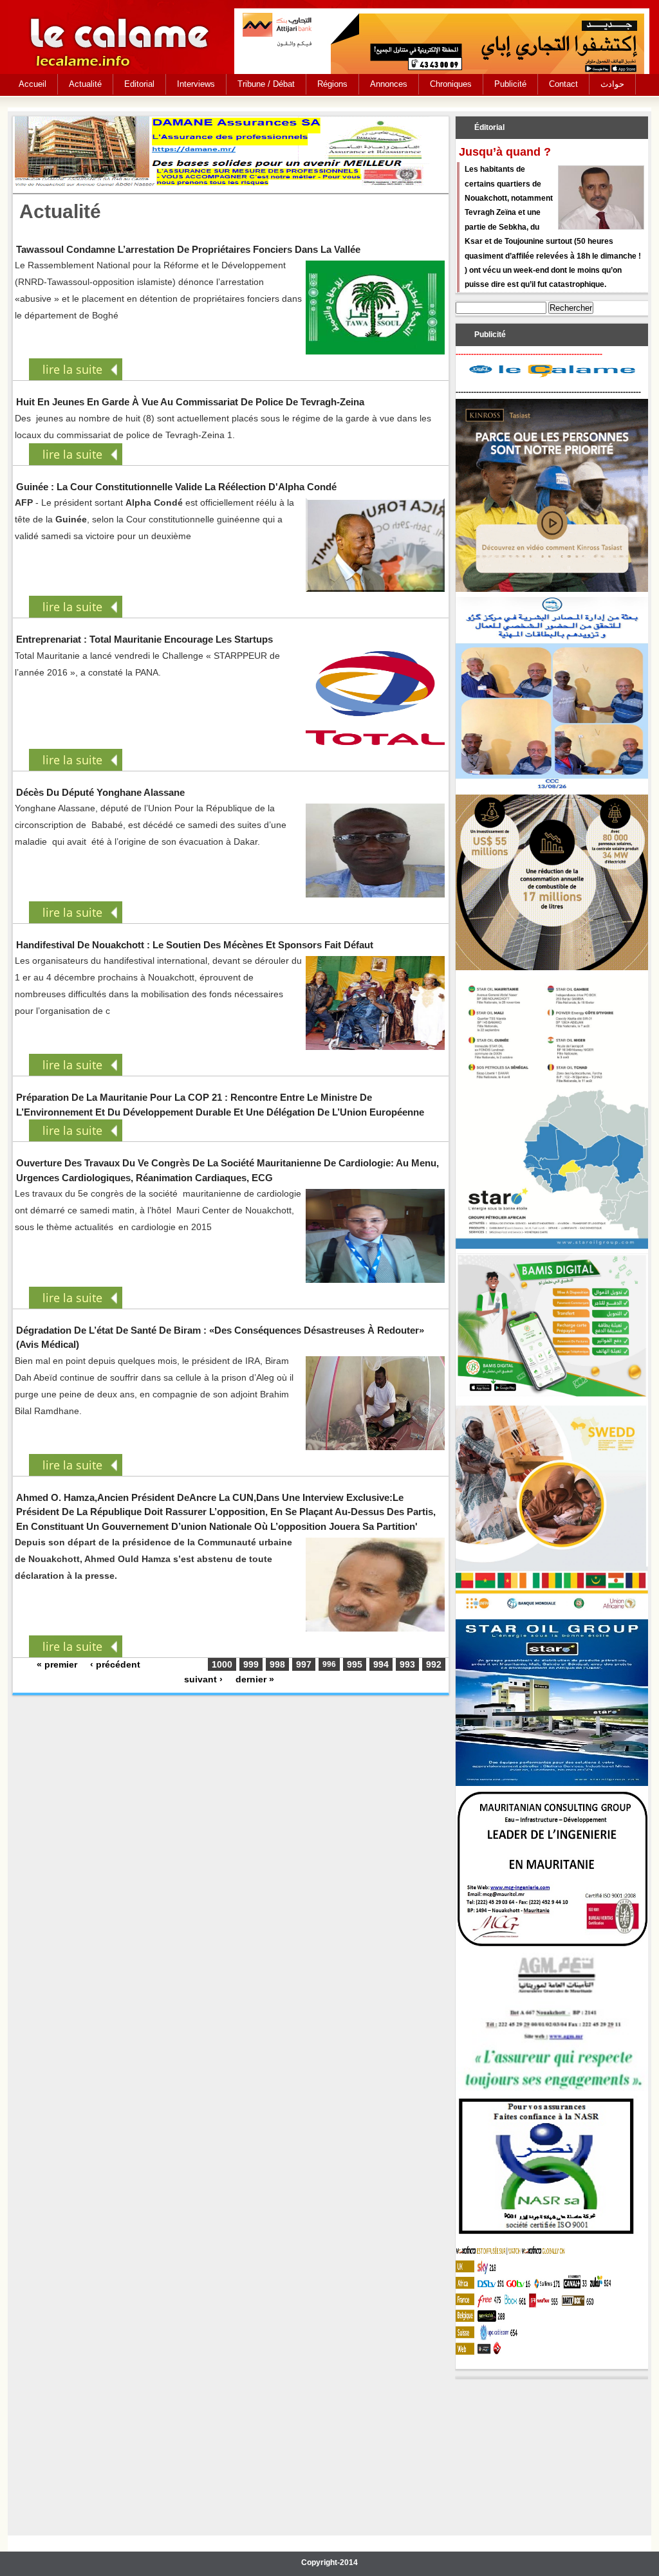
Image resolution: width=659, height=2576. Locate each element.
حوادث (612, 84)
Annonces (389, 84)
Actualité (85, 84)
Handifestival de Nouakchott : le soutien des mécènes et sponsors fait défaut (195, 945)
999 (251, 1664)
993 (407, 1664)
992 (434, 1664)
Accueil (32, 84)
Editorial (139, 84)
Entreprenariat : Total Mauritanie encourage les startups (144, 639)
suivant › (203, 1679)
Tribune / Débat (266, 84)
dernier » (255, 1679)
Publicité (510, 84)
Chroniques (451, 84)
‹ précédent (115, 1664)
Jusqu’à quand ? (505, 152)
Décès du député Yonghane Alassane (100, 792)
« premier (57, 1664)
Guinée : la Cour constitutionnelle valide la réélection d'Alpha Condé (176, 487)
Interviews (196, 84)
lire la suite (72, 369)
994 (381, 1664)
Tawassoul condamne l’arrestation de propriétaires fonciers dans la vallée (188, 249)
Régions (332, 84)
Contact (563, 84)
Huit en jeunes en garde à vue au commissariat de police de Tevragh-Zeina (190, 402)
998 (277, 1664)
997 (304, 1664)
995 (355, 1664)
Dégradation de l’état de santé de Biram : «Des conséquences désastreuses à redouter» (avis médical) (220, 1337)
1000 (222, 1664)
